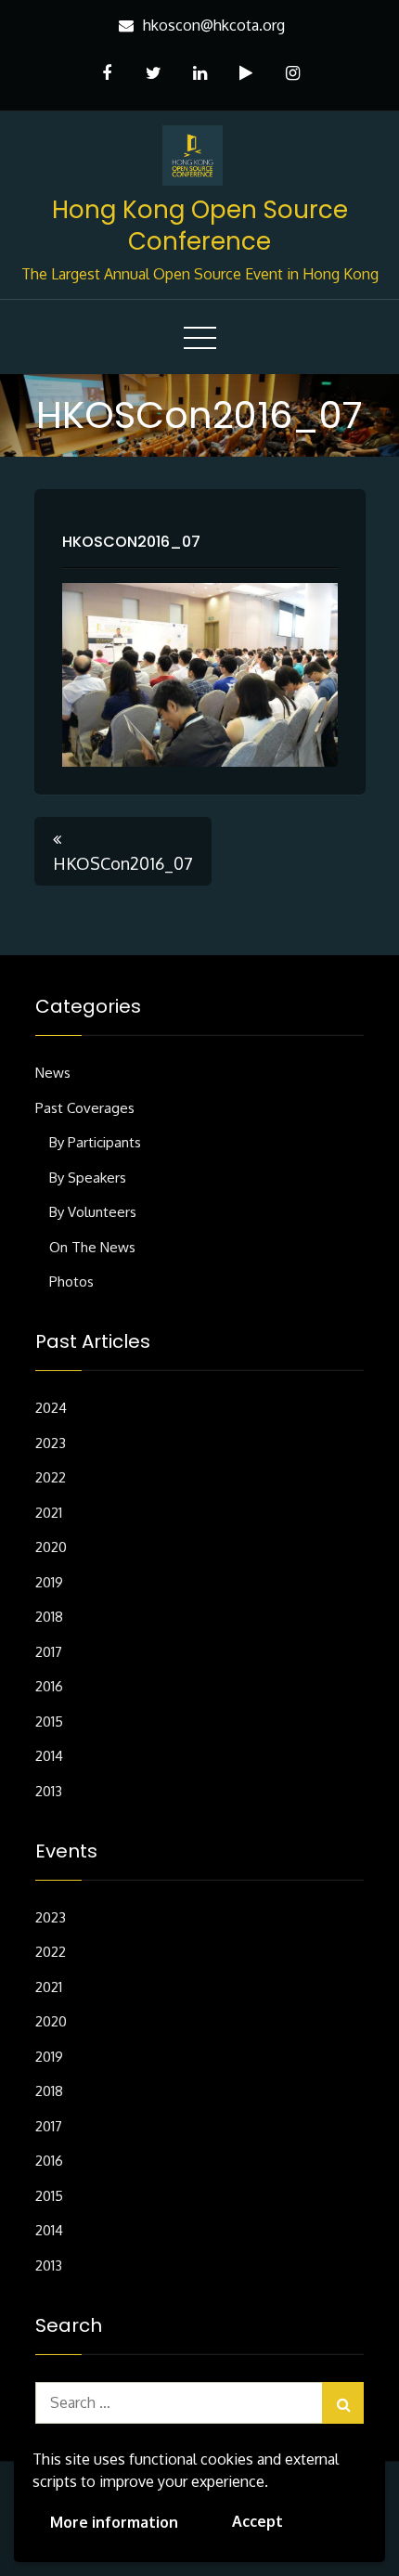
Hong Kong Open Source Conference (200, 226)
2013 (49, 1791)
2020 (51, 1547)
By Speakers (88, 1178)
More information (114, 2522)
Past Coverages (85, 1108)
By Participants (95, 1142)
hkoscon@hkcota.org (214, 25)
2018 (49, 1617)
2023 (51, 1443)
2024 (51, 1408)
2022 (51, 1477)
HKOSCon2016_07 (131, 542)
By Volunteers (93, 1212)
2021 (49, 1513)
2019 (49, 1582)
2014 (49, 1756)
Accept (257, 2521)
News (53, 1073)
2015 (49, 1722)
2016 (49, 1686)
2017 (49, 1652)
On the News (92, 1247)
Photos (71, 1282)
